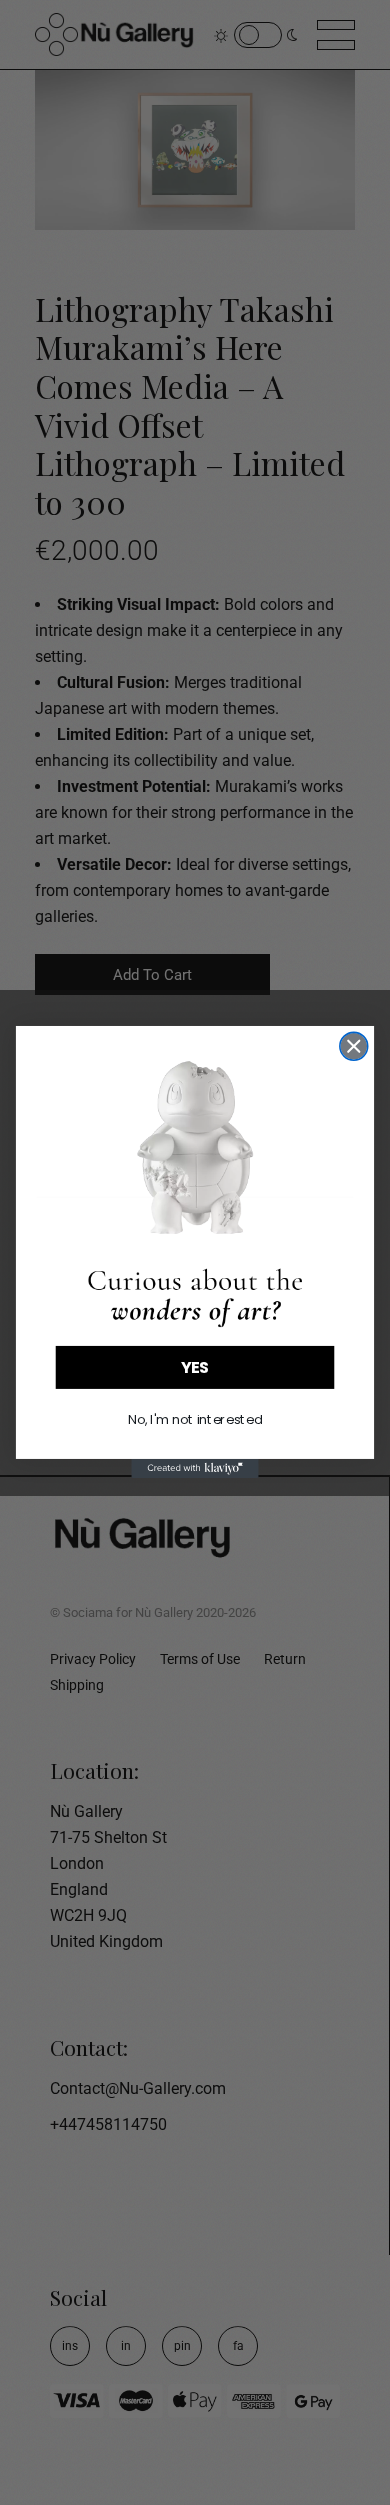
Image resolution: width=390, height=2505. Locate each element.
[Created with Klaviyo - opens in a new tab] (194, 1468)
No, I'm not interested (195, 1420)
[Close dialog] (354, 1047)
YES (195, 1368)
